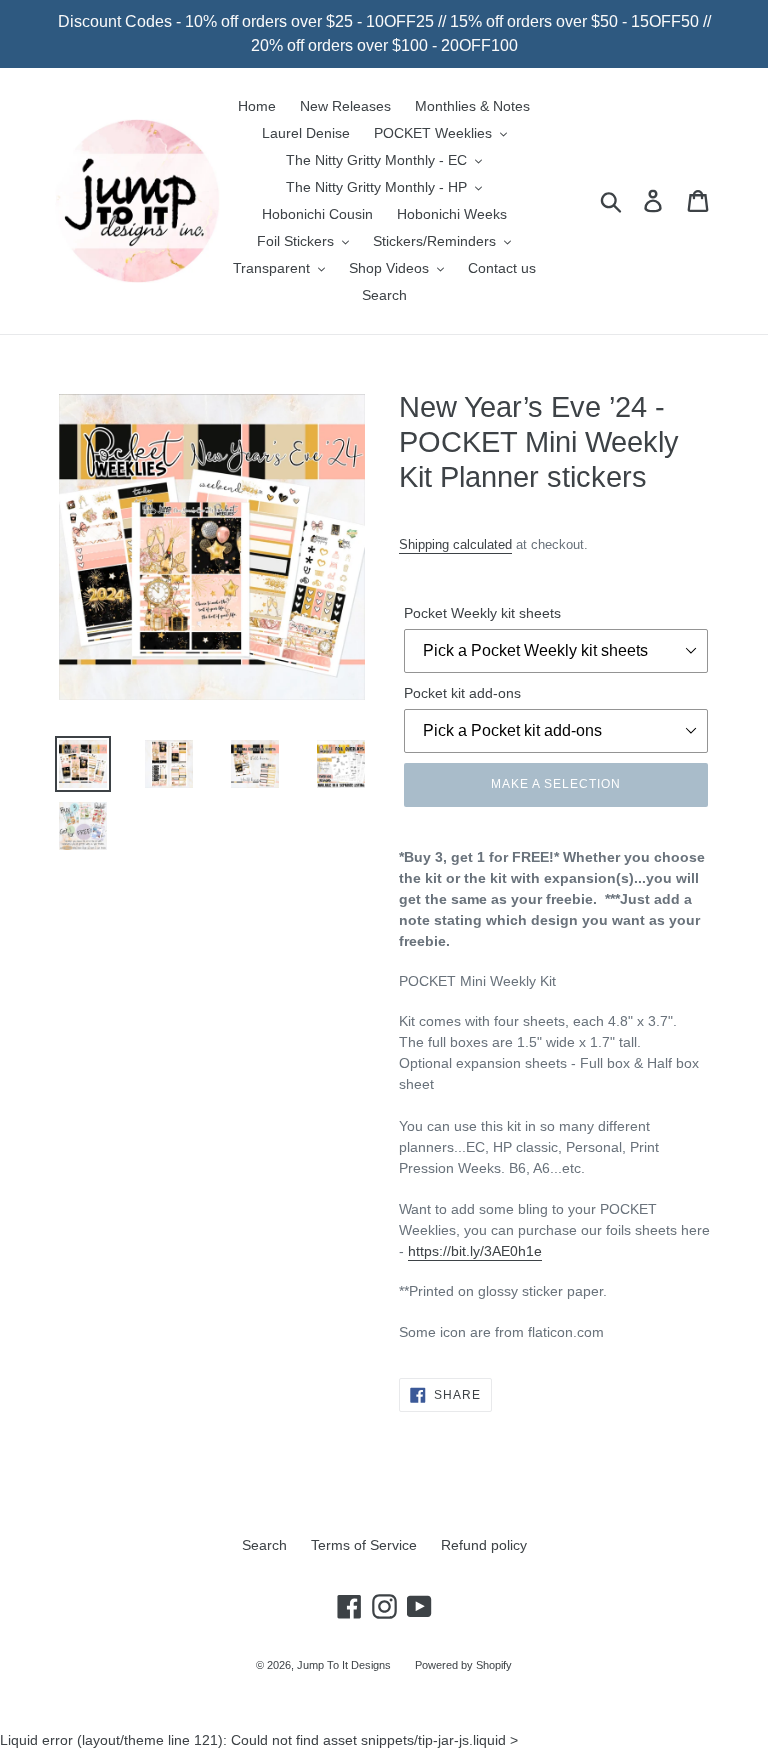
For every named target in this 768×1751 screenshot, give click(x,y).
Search (264, 1545)
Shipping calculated (455, 544)
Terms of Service (364, 1545)
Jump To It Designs (344, 1665)
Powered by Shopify (463, 1665)
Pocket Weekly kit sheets (482, 613)
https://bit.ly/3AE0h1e (475, 1251)
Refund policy (484, 1545)
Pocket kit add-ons (462, 693)
